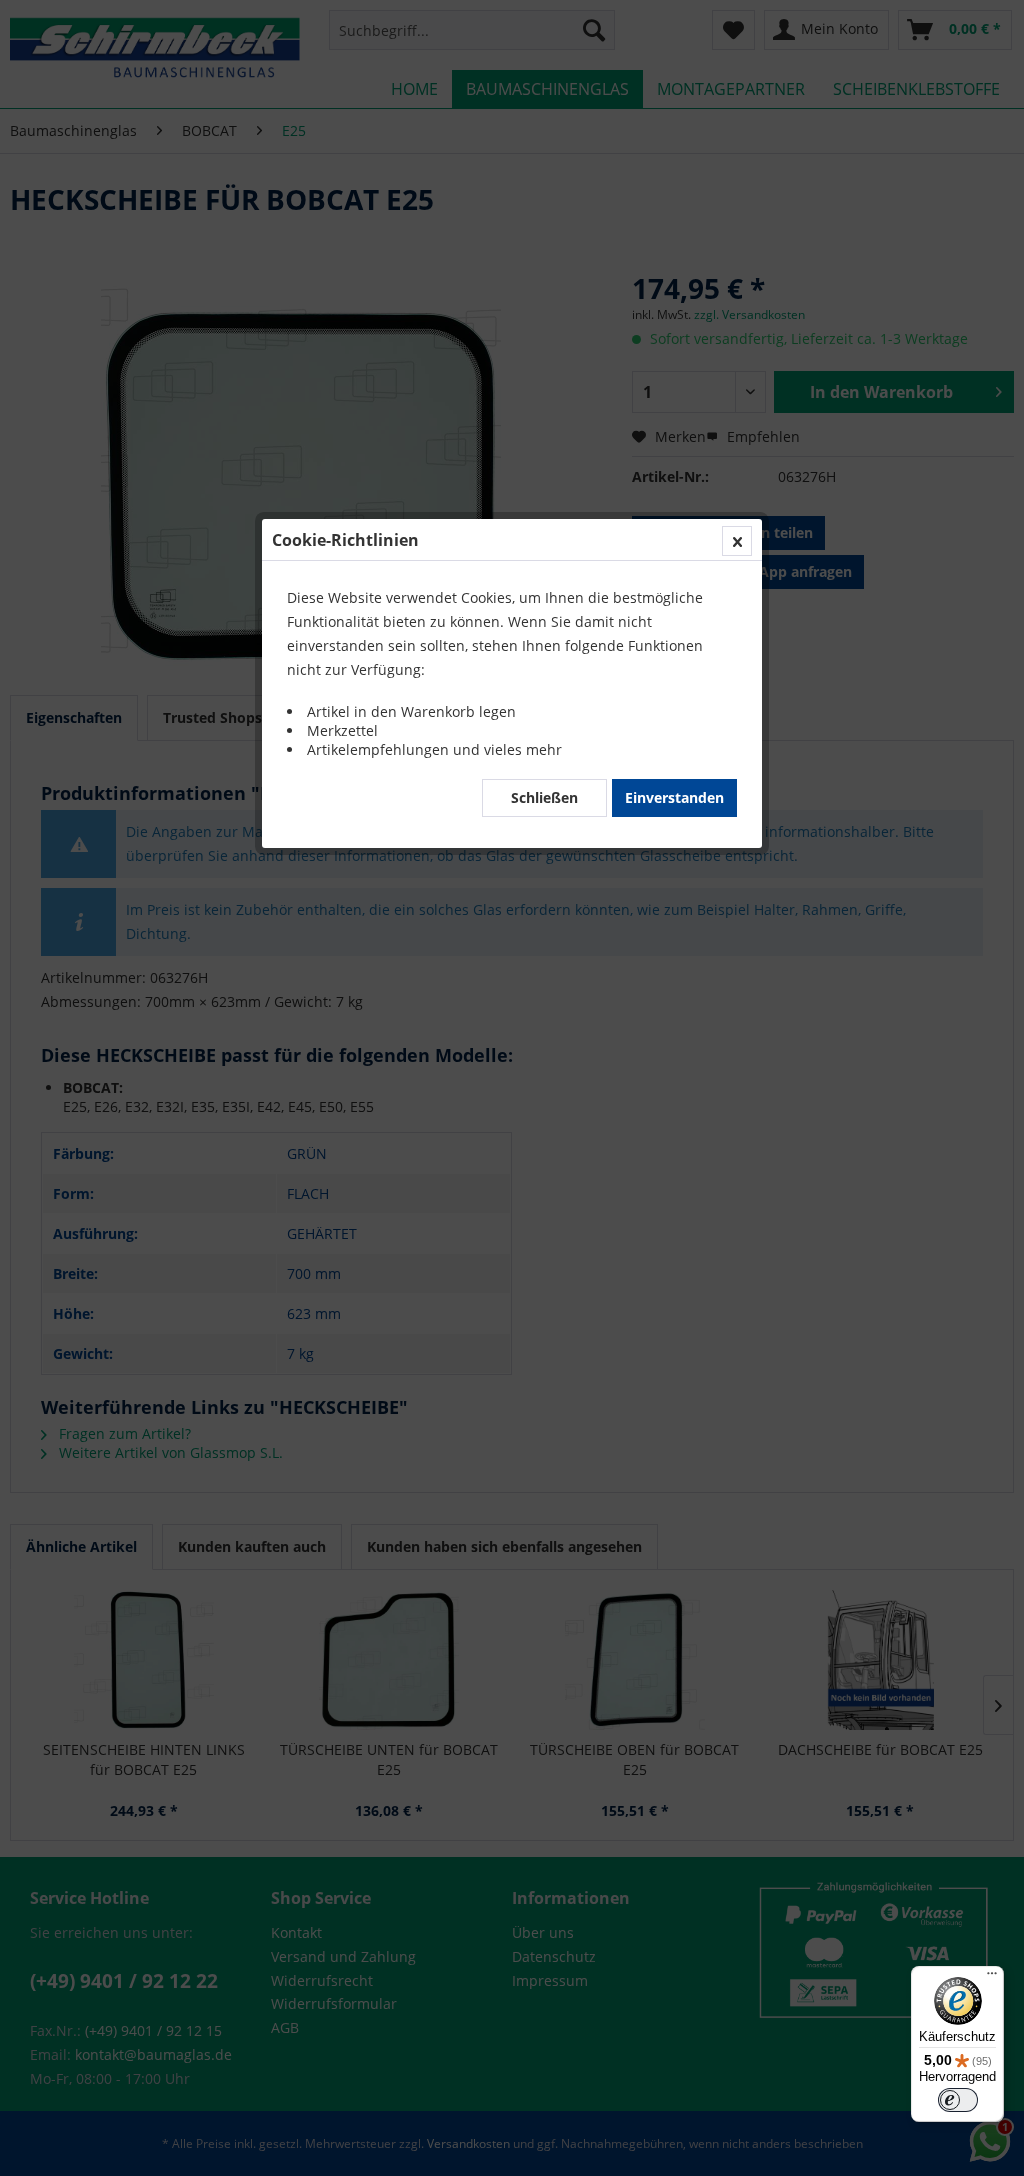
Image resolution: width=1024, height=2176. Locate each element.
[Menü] (992, 1978)
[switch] (958, 2100)
